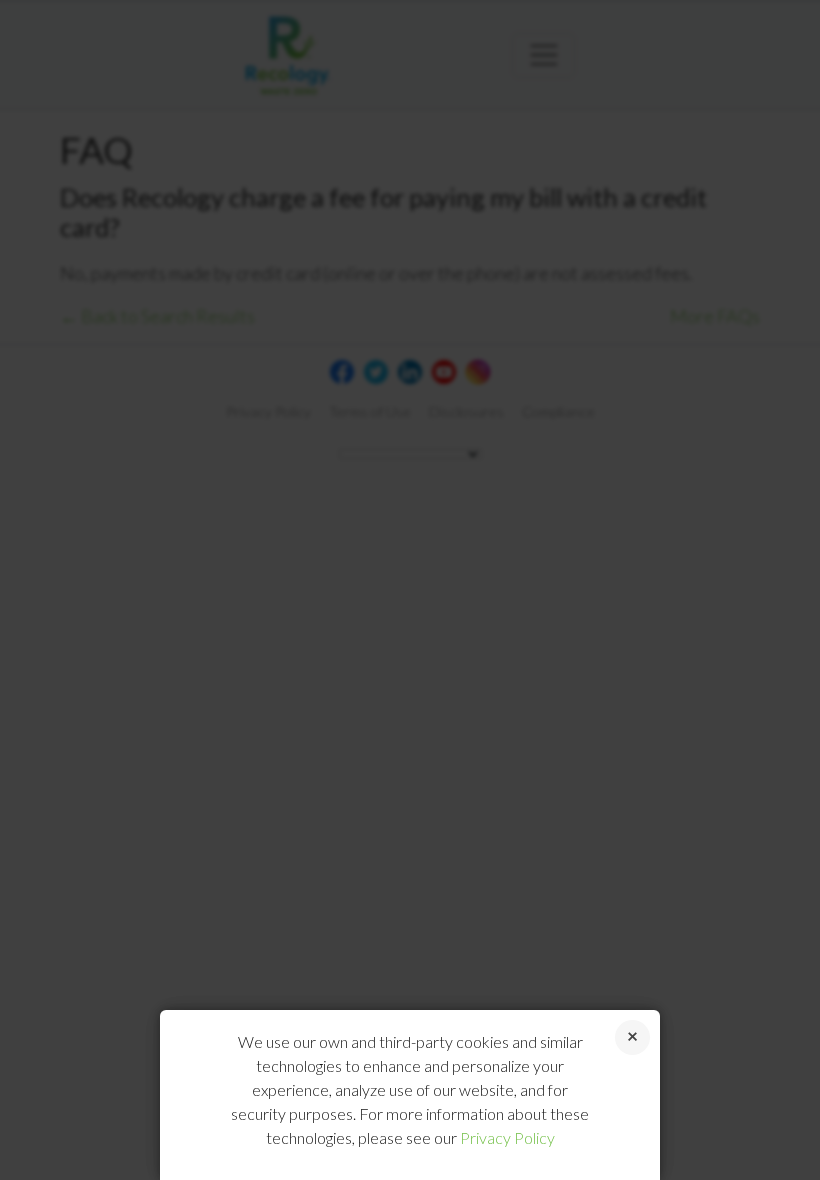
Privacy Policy (507, 1137)
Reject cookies (632, 1037)
